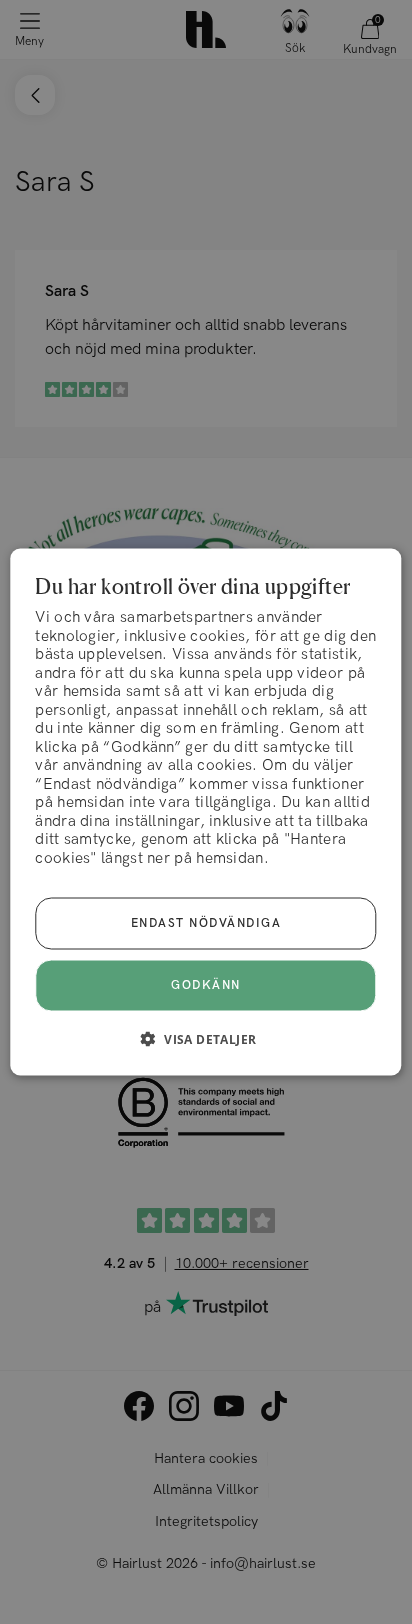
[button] (206, 1038)
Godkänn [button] (206, 984)
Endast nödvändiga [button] (206, 922)
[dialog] (205, 812)
